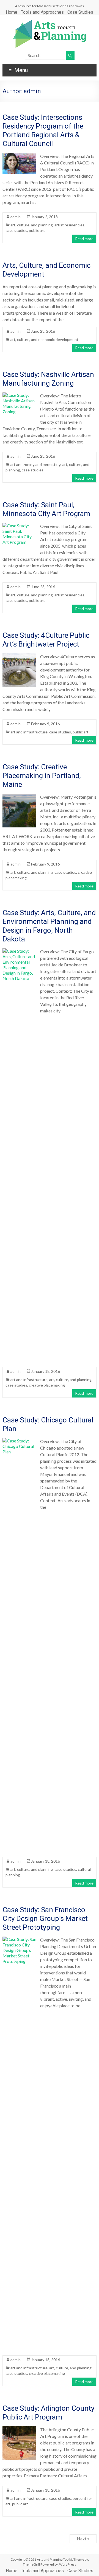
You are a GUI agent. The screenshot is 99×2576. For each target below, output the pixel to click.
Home (12, 12)
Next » (83, 2539)
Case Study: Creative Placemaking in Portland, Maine (42, 776)
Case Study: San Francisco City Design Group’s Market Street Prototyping (45, 1919)
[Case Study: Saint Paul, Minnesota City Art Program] (19, 526)
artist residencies (69, 225)
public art (37, 230)
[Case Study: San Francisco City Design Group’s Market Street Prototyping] (19, 1939)
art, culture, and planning (32, 225)
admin (16, 217)
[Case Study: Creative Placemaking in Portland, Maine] (19, 796)
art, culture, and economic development (44, 339)
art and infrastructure (29, 732)
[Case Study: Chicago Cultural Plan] (19, 1441)
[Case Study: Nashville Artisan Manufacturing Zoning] (19, 395)
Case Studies (80, 12)
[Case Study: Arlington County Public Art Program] (19, 2429)
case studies (16, 230)
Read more (84, 239)
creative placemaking (47, 1385)
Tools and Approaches (42, 12)
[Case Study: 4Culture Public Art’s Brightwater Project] (19, 656)
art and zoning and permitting (36, 464)
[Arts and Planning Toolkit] (50, 22)
